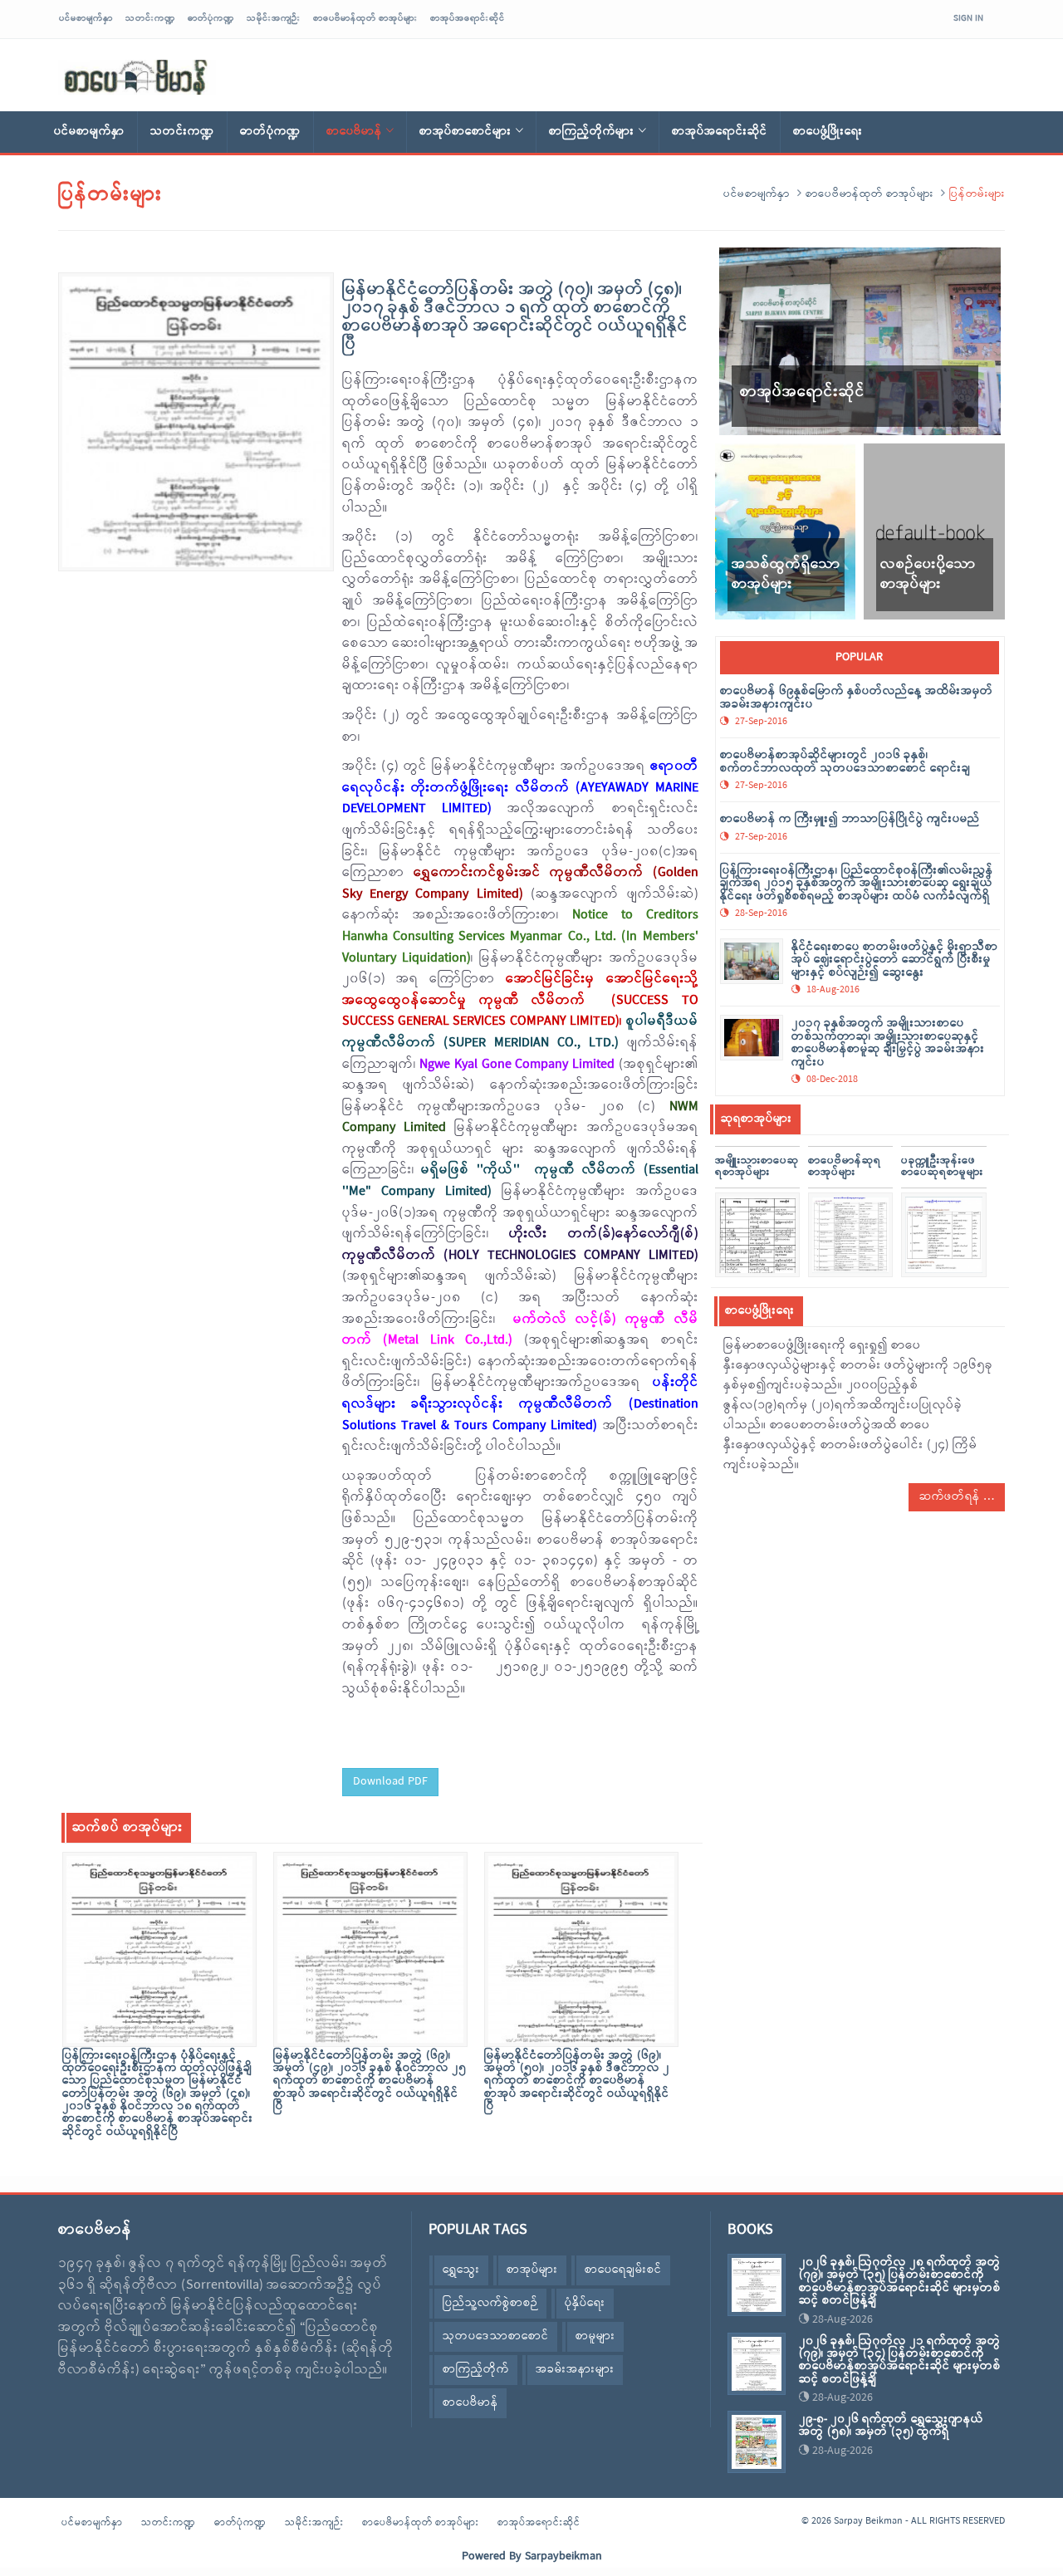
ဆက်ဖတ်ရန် (951, 1497)
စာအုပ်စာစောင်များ (465, 132)
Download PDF (390, 1782)
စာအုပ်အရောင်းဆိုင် (468, 18)
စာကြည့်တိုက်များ (592, 132)
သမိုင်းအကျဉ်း (274, 18)
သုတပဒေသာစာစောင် (496, 2336)
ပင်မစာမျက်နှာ (86, 18)
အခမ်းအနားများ (575, 2370)
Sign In (968, 18)
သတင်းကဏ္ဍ (150, 18)
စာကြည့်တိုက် (476, 2370)
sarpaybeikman (137, 77)
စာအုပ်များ (532, 2270)
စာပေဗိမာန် (354, 132)
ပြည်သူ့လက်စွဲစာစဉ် (490, 2303)
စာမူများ (595, 2336)
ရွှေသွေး (461, 2270)
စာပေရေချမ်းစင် (623, 2270)
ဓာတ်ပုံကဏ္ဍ (211, 18)
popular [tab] (859, 657)
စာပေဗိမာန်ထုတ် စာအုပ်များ (365, 18)
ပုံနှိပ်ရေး (585, 2303)
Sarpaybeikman (563, 2556)
